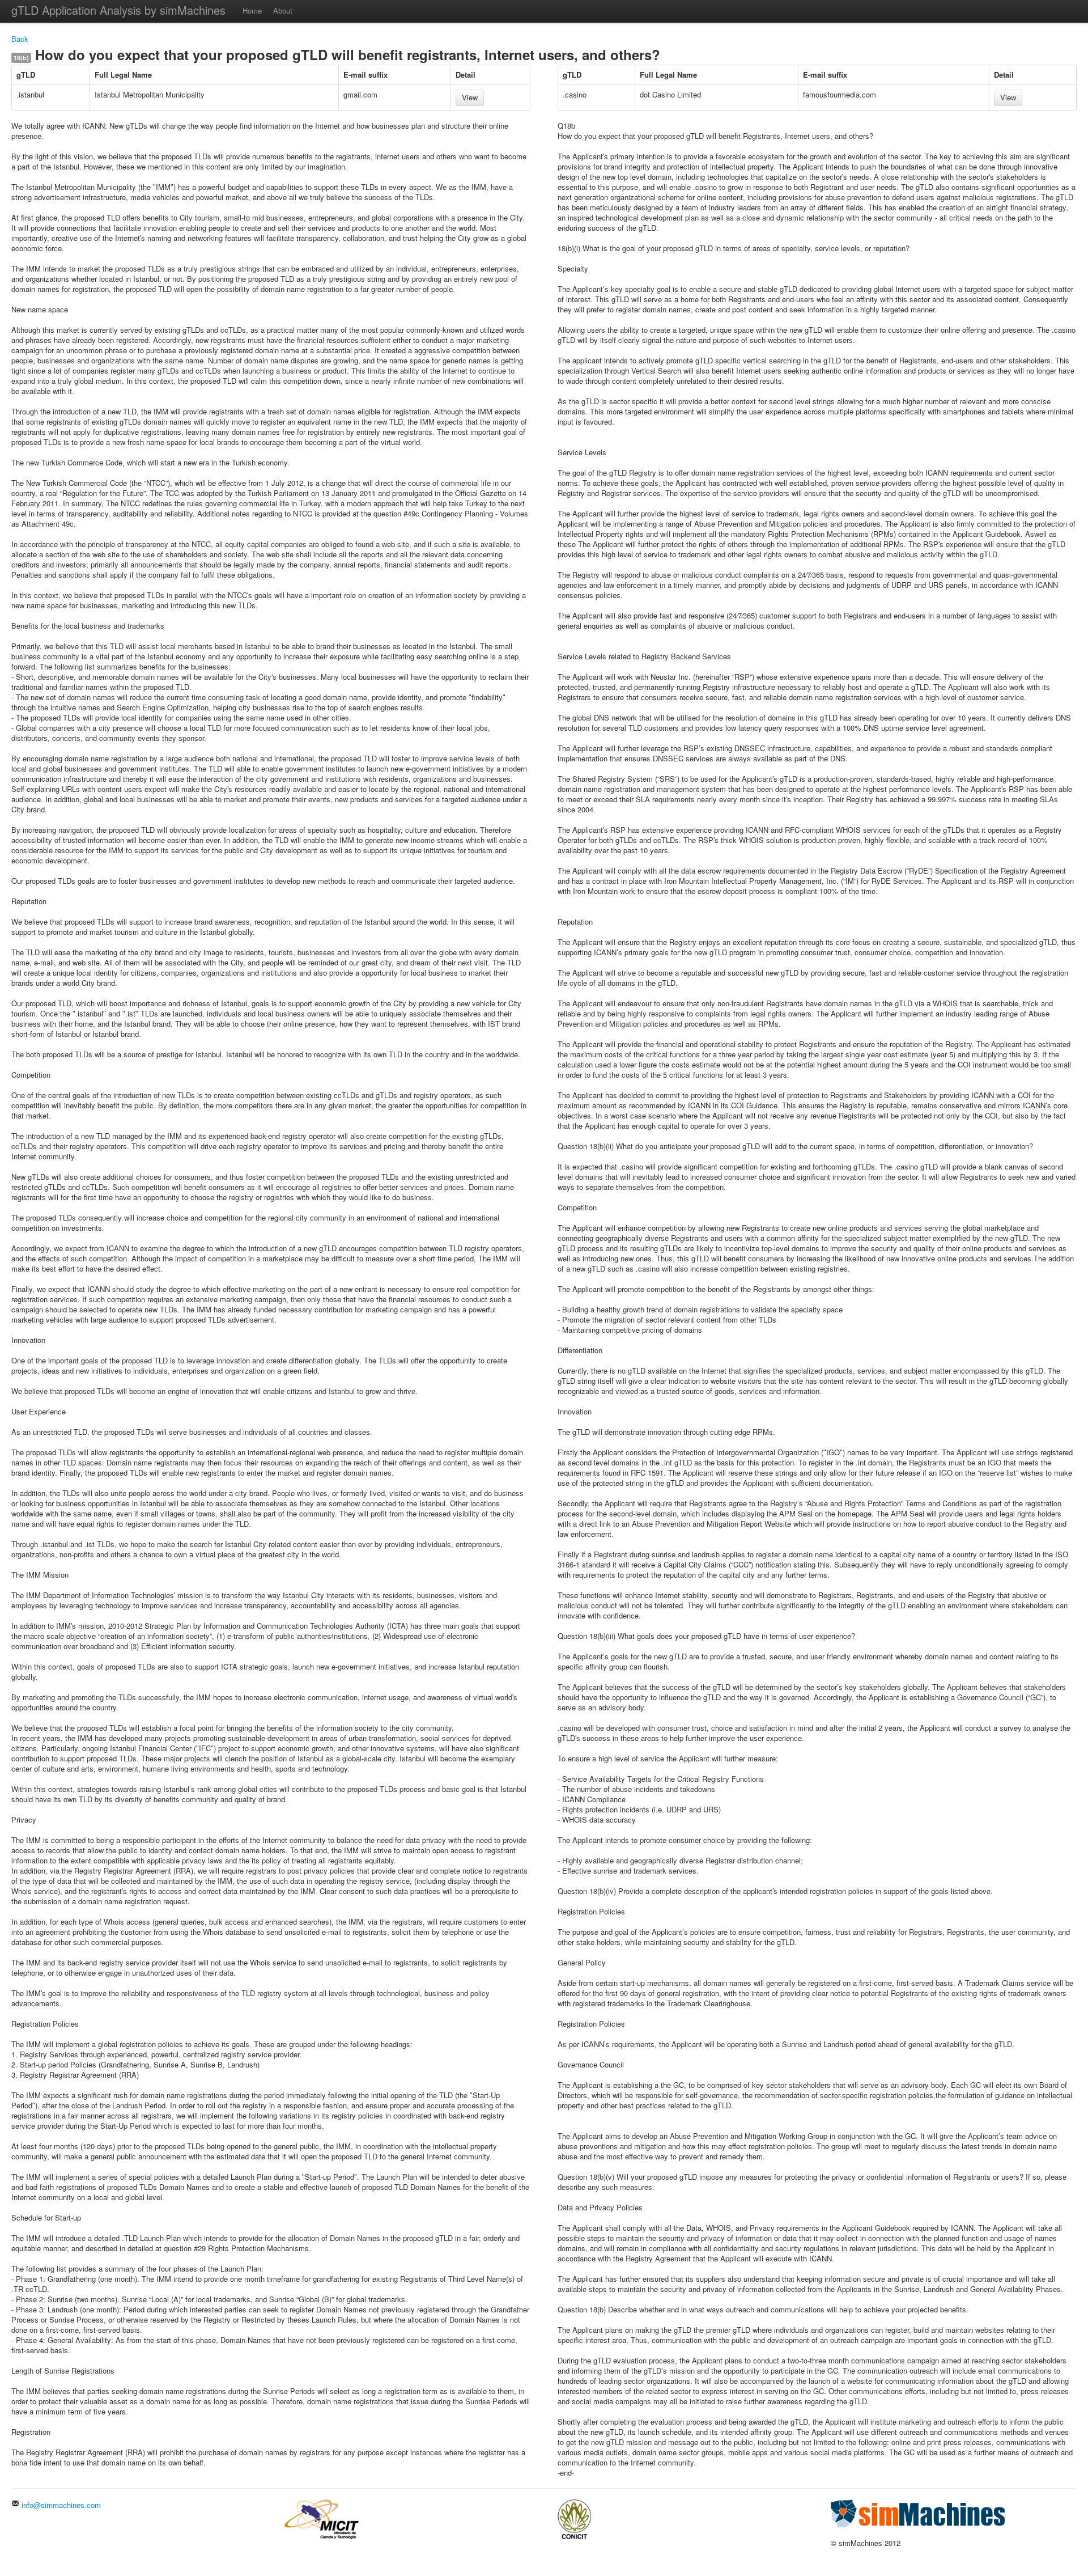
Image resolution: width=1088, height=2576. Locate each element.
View (470, 97)
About (283, 10)
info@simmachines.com (60, 2505)
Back (20, 39)
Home (252, 10)
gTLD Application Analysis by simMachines (118, 10)
